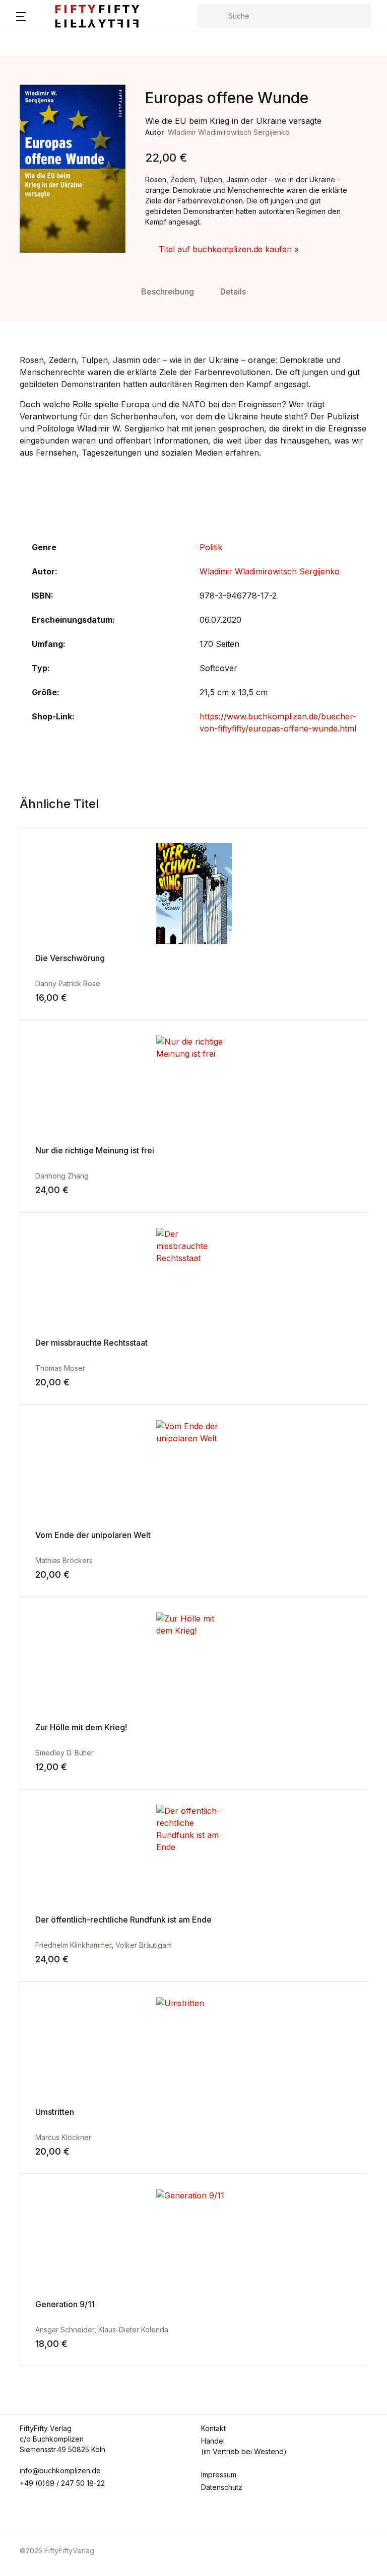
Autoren (31, 87)
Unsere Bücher (45, 61)
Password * (177, 117)
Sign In (261, 206)
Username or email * (194, 65)
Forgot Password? (335, 169)
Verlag (27, 113)
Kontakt (30, 139)
